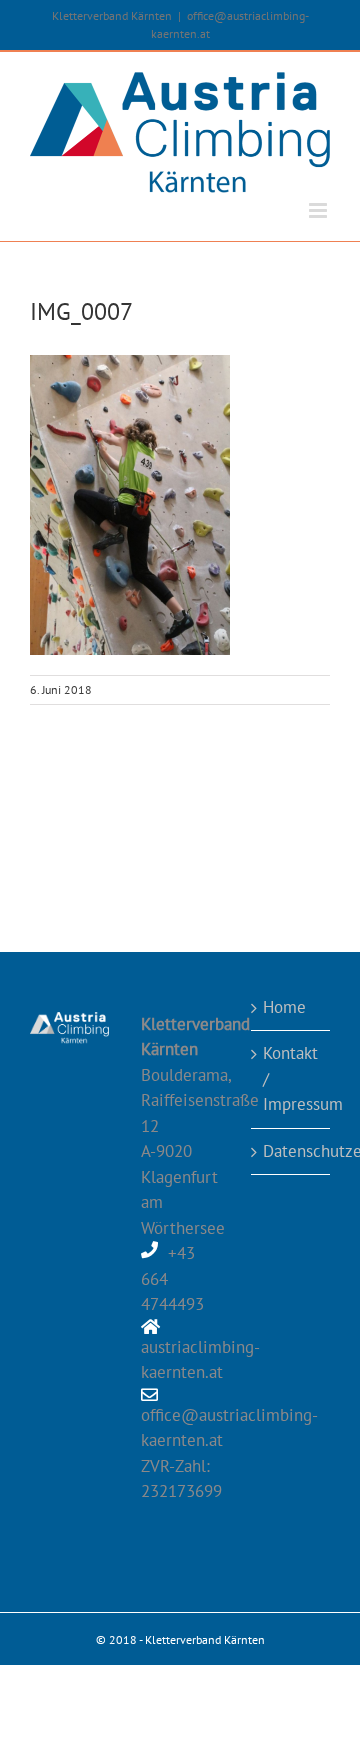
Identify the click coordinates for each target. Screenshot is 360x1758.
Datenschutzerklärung (291, 1151)
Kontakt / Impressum (291, 1078)
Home (284, 1007)
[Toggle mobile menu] (319, 210)
